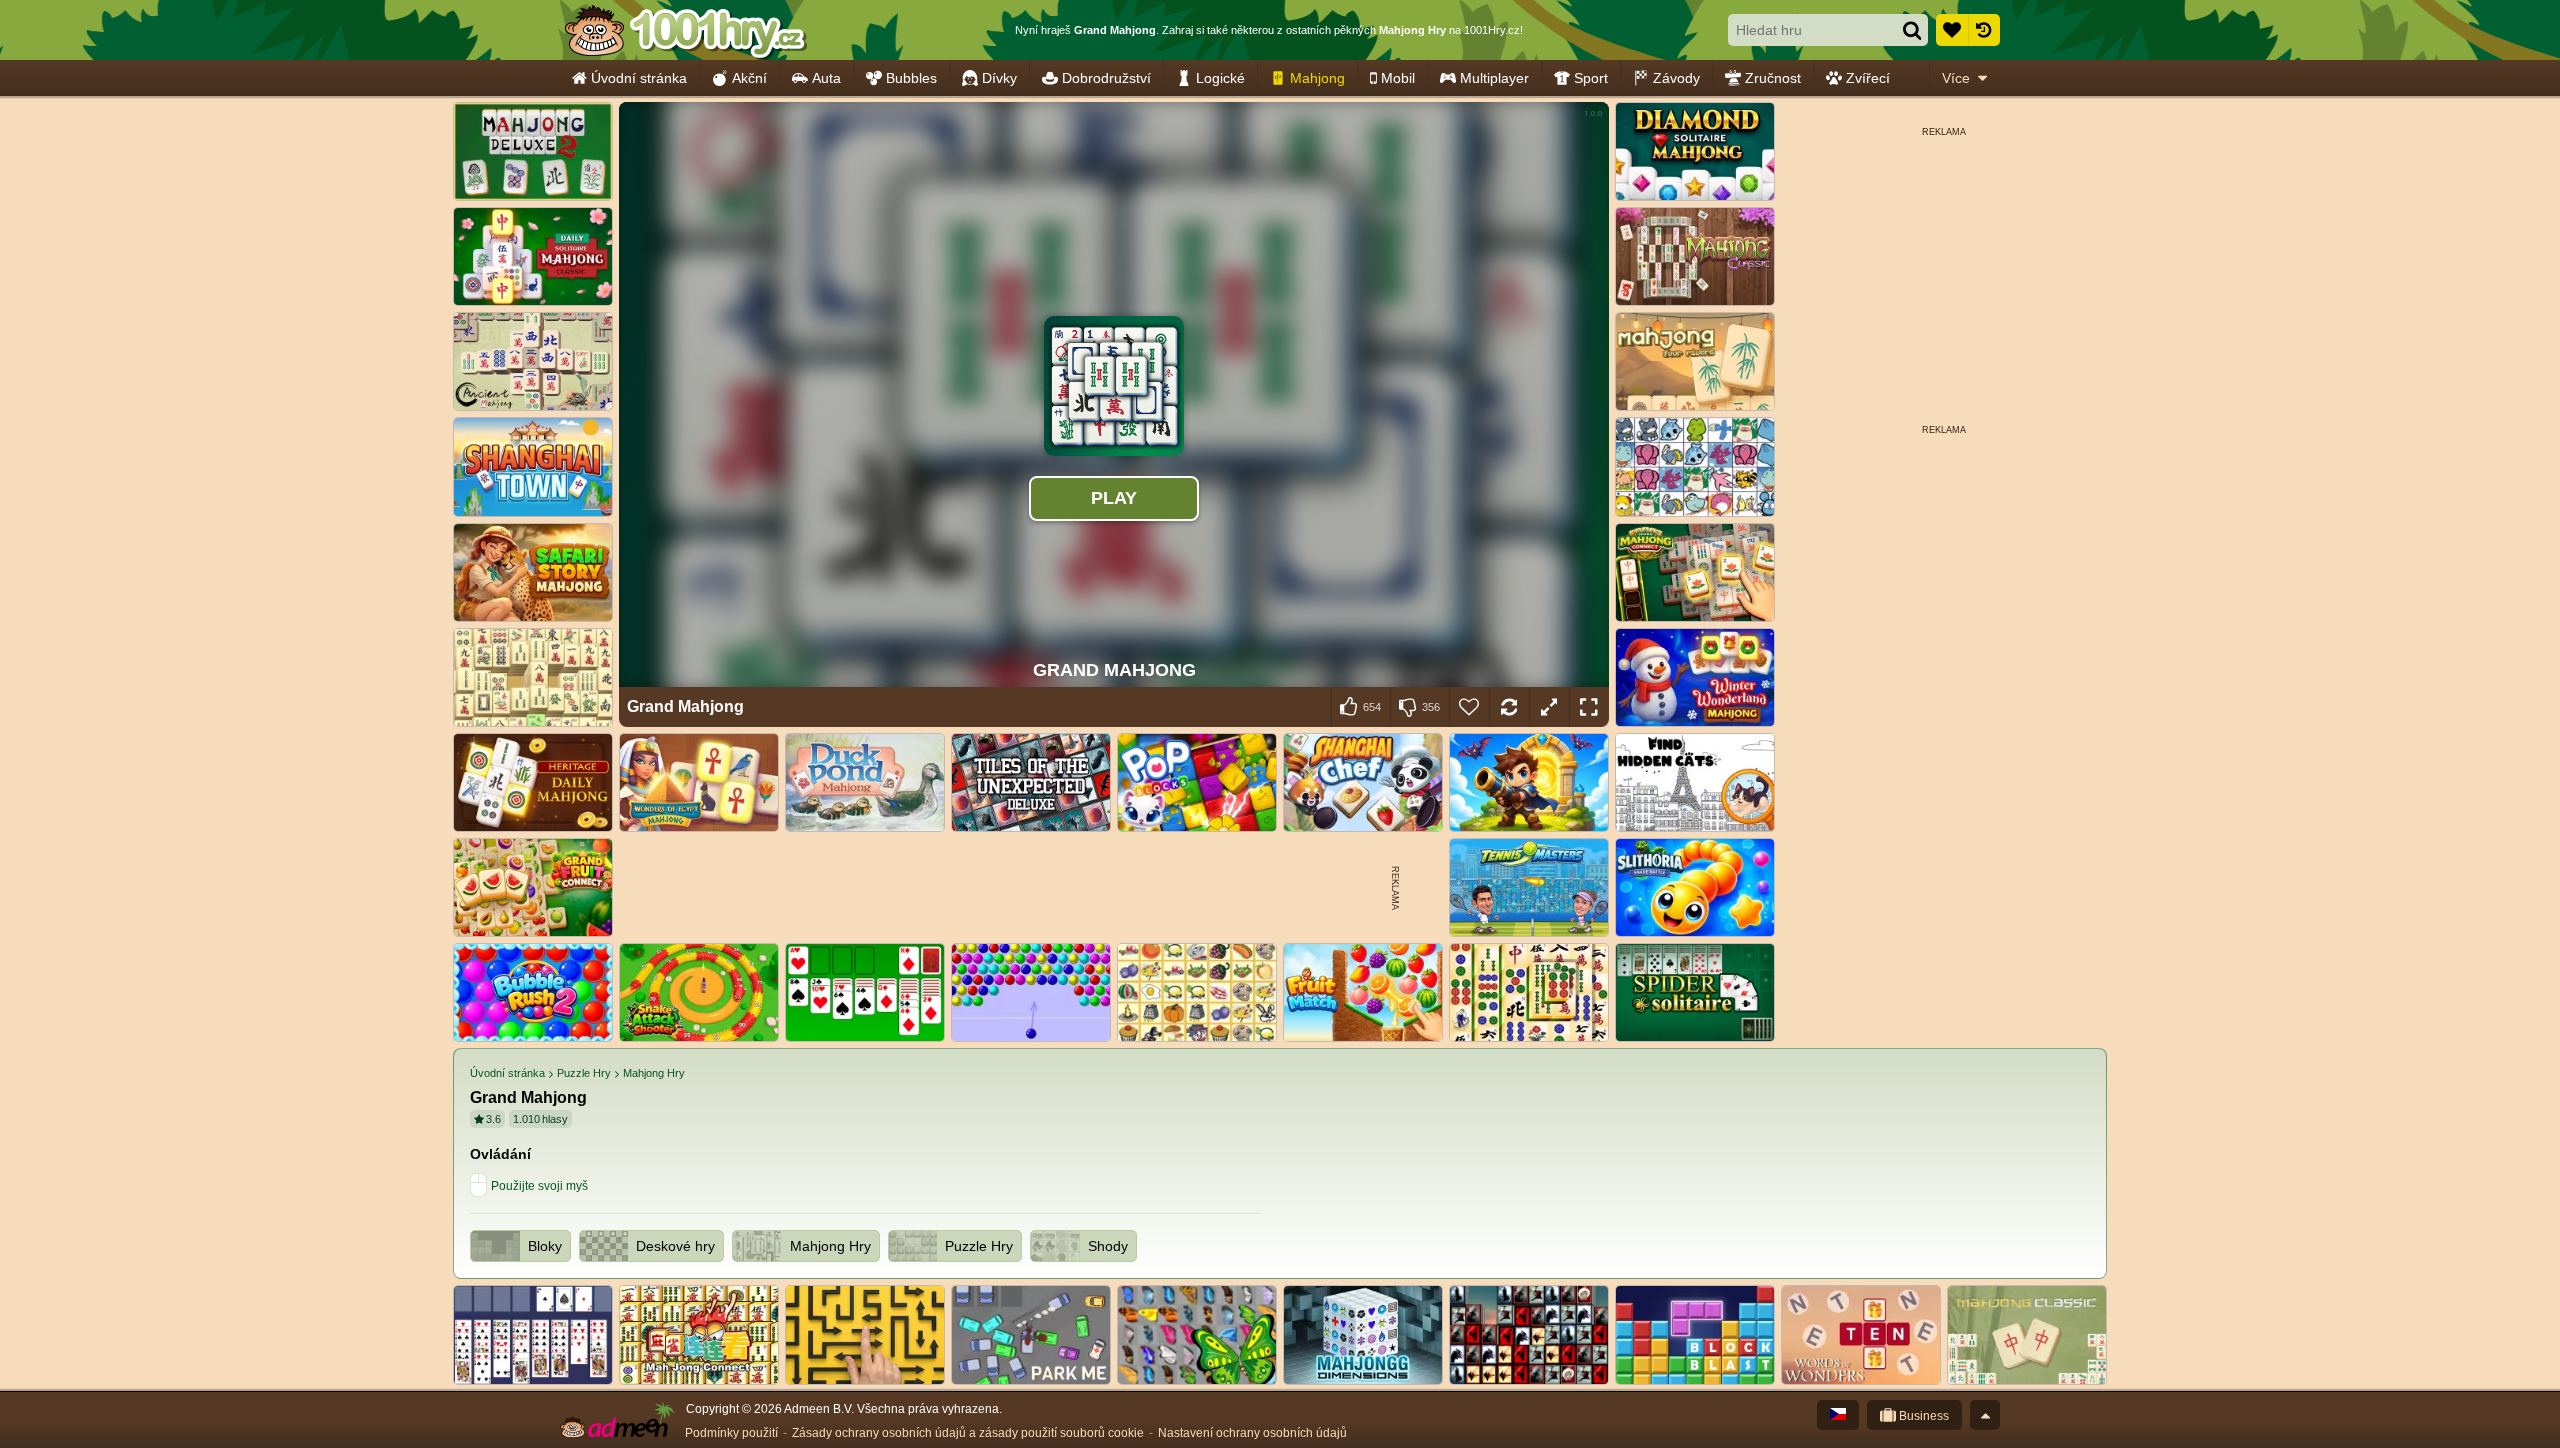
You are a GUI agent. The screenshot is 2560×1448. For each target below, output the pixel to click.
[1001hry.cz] (685, 30)
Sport (1591, 78)
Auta (826, 78)
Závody (1676, 78)
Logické (1220, 78)
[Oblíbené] (1952, 30)
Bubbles (911, 78)
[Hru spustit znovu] (1509, 707)
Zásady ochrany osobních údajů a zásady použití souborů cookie (968, 1433)
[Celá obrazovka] (1589, 707)
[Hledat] (1912, 30)
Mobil (1398, 78)
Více (1956, 78)
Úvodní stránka (639, 78)
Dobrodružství (1106, 78)
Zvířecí (1868, 78)
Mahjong (1317, 78)
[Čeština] (1838, 1415)
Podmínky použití (731, 1433)
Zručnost (1773, 78)
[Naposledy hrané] (1984, 30)
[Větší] (1549, 707)
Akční (749, 78)
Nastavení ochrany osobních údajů (1252, 1433)
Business (1922, 1416)
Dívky (999, 78)
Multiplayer (1494, 78)
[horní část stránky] (1985, 1415)
